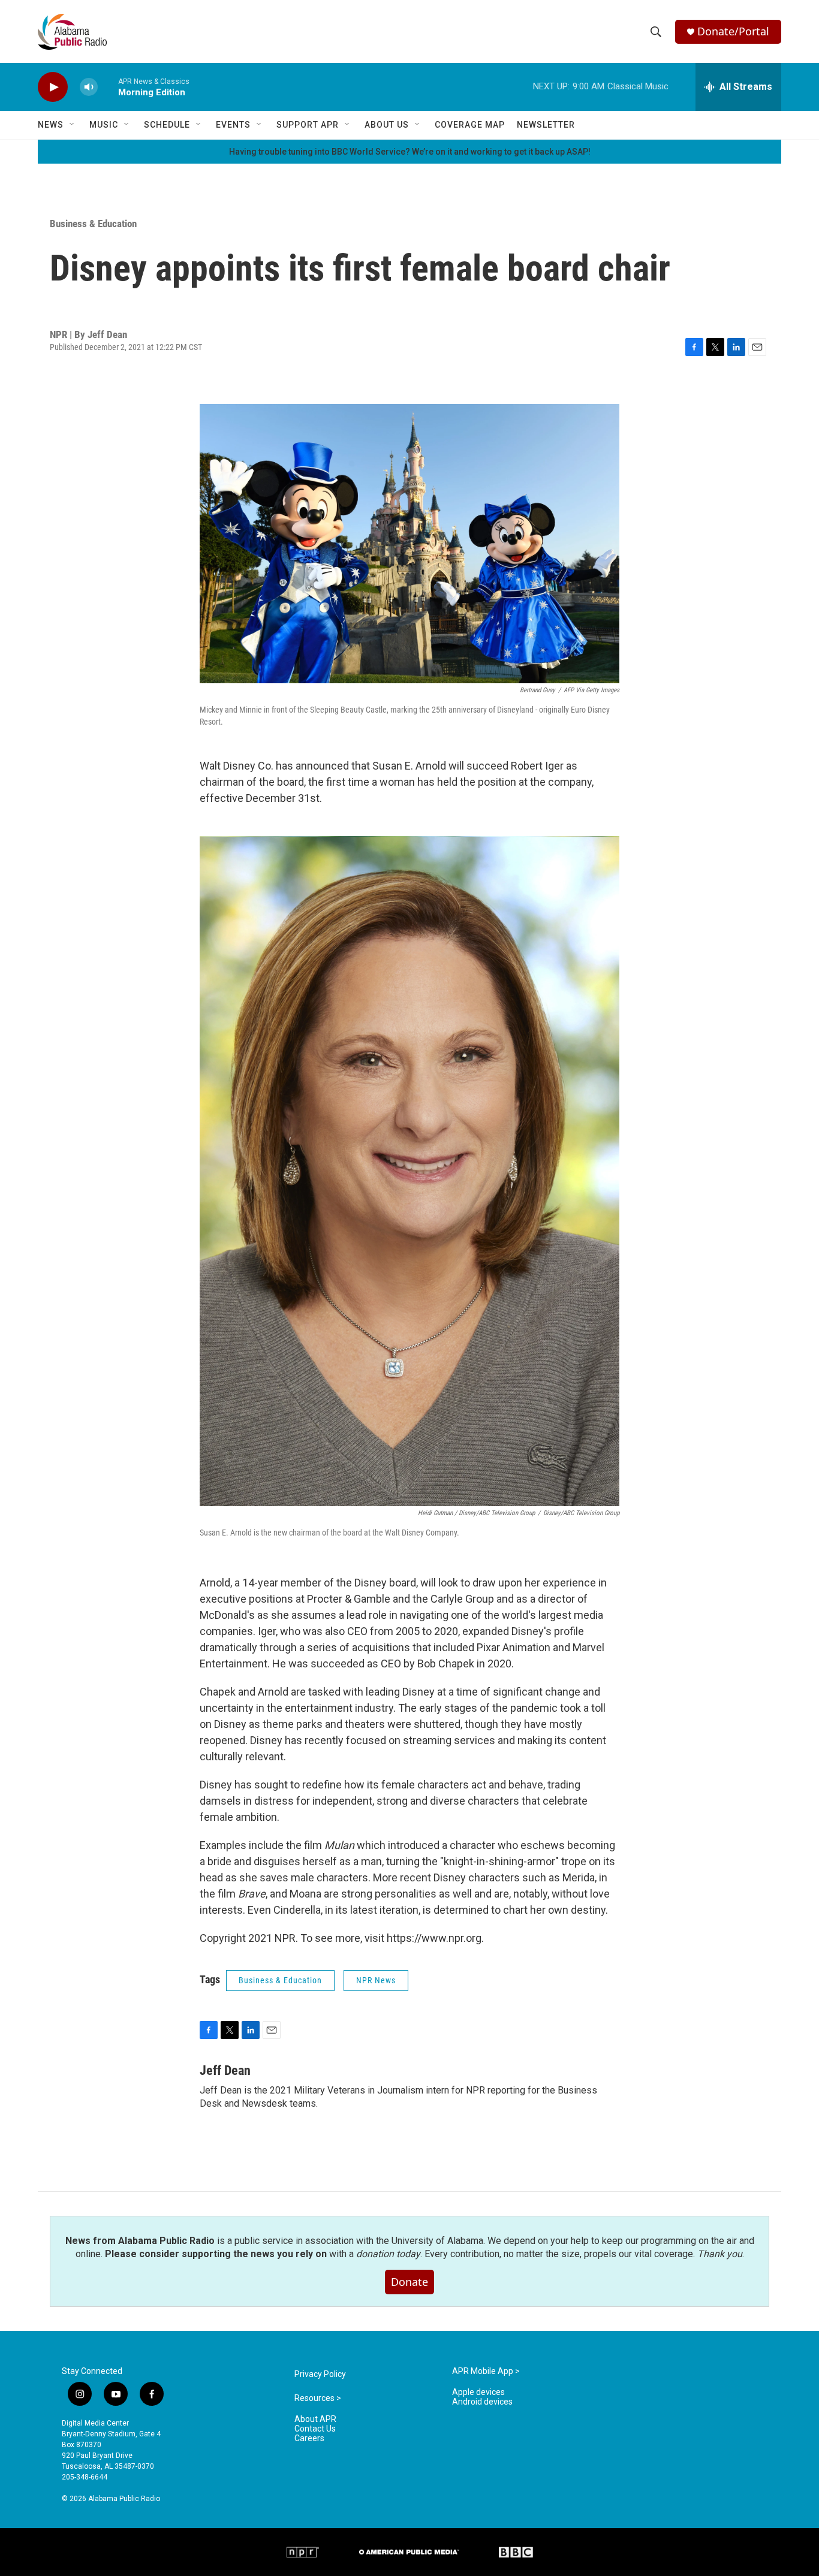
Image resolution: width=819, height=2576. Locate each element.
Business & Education (93, 224)
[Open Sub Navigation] (73, 125)
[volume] (89, 87)
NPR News (376, 1980)
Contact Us (315, 2429)
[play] (53, 87)
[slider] (108, 87)
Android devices (482, 2402)
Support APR (308, 125)
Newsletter (546, 125)
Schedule (167, 125)
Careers (309, 2438)
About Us (387, 125)
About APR (315, 2419)
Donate (409, 2282)
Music (104, 125)
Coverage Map (470, 125)
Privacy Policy (320, 2374)
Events (233, 125)
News (51, 125)
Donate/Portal (733, 31)
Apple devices (478, 2392)
